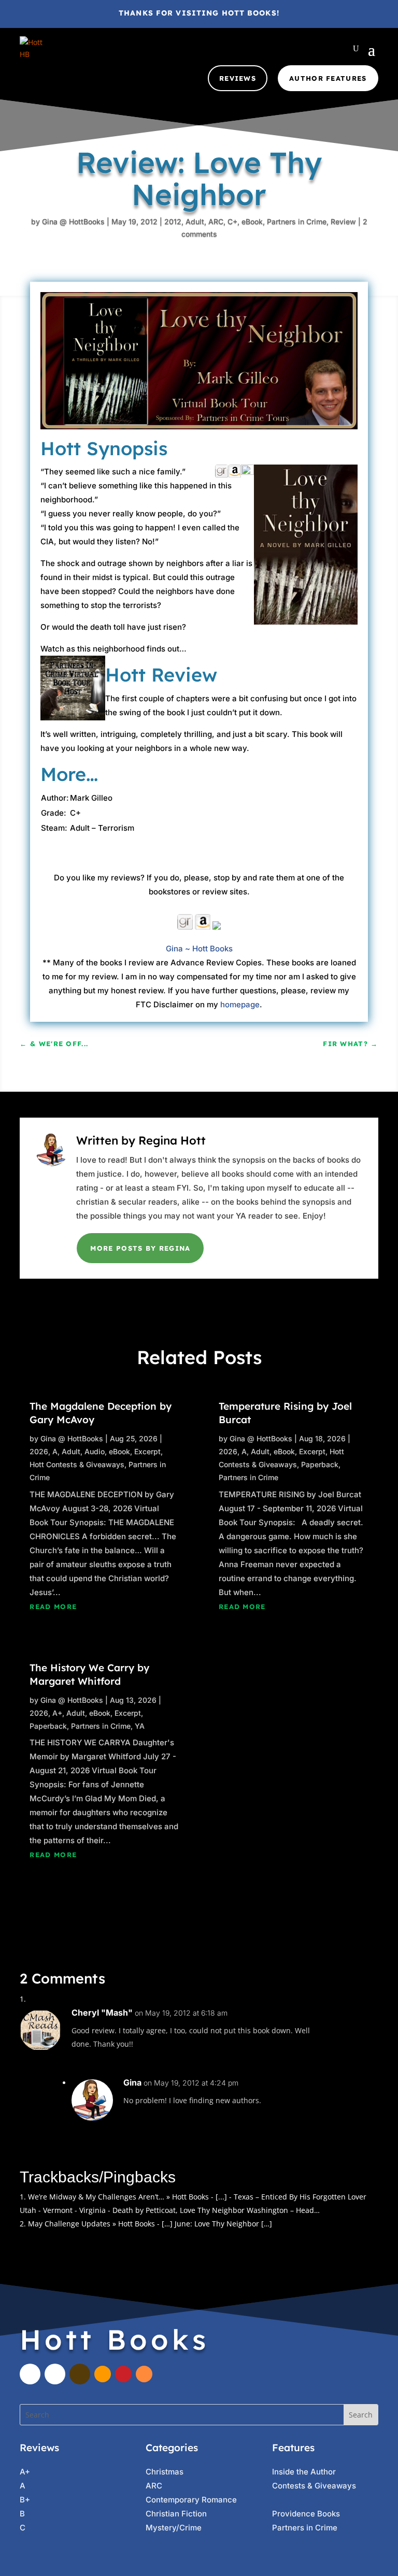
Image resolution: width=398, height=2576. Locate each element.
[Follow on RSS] (144, 2374)
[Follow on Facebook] (30, 2374)
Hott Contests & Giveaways (77, 1464)
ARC (216, 221)
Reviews (238, 78)
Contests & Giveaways (314, 2486)
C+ (232, 221)
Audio (95, 1451)
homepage (240, 1004)
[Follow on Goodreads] (80, 2374)
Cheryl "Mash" (102, 2013)
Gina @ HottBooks (73, 221)
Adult (195, 221)
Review (343, 221)
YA (140, 1726)
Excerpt (147, 1451)
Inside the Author (304, 2472)
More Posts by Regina (140, 1248)
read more (53, 1607)
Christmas (165, 2472)
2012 (173, 221)
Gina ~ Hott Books (199, 949)
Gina (132, 2082)
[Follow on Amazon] (103, 2374)
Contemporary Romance (191, 2500)
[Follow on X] (55, 2374)
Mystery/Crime (174, 2528)
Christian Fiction (176, 2514)
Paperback (48, 1726)
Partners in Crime (297, 221)
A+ (57, 1713)
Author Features (328, 78)
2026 (39, 1451)
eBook (252, 221)
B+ (25, 2500)
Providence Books (306, 2514)
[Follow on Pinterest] (123, 2374)
